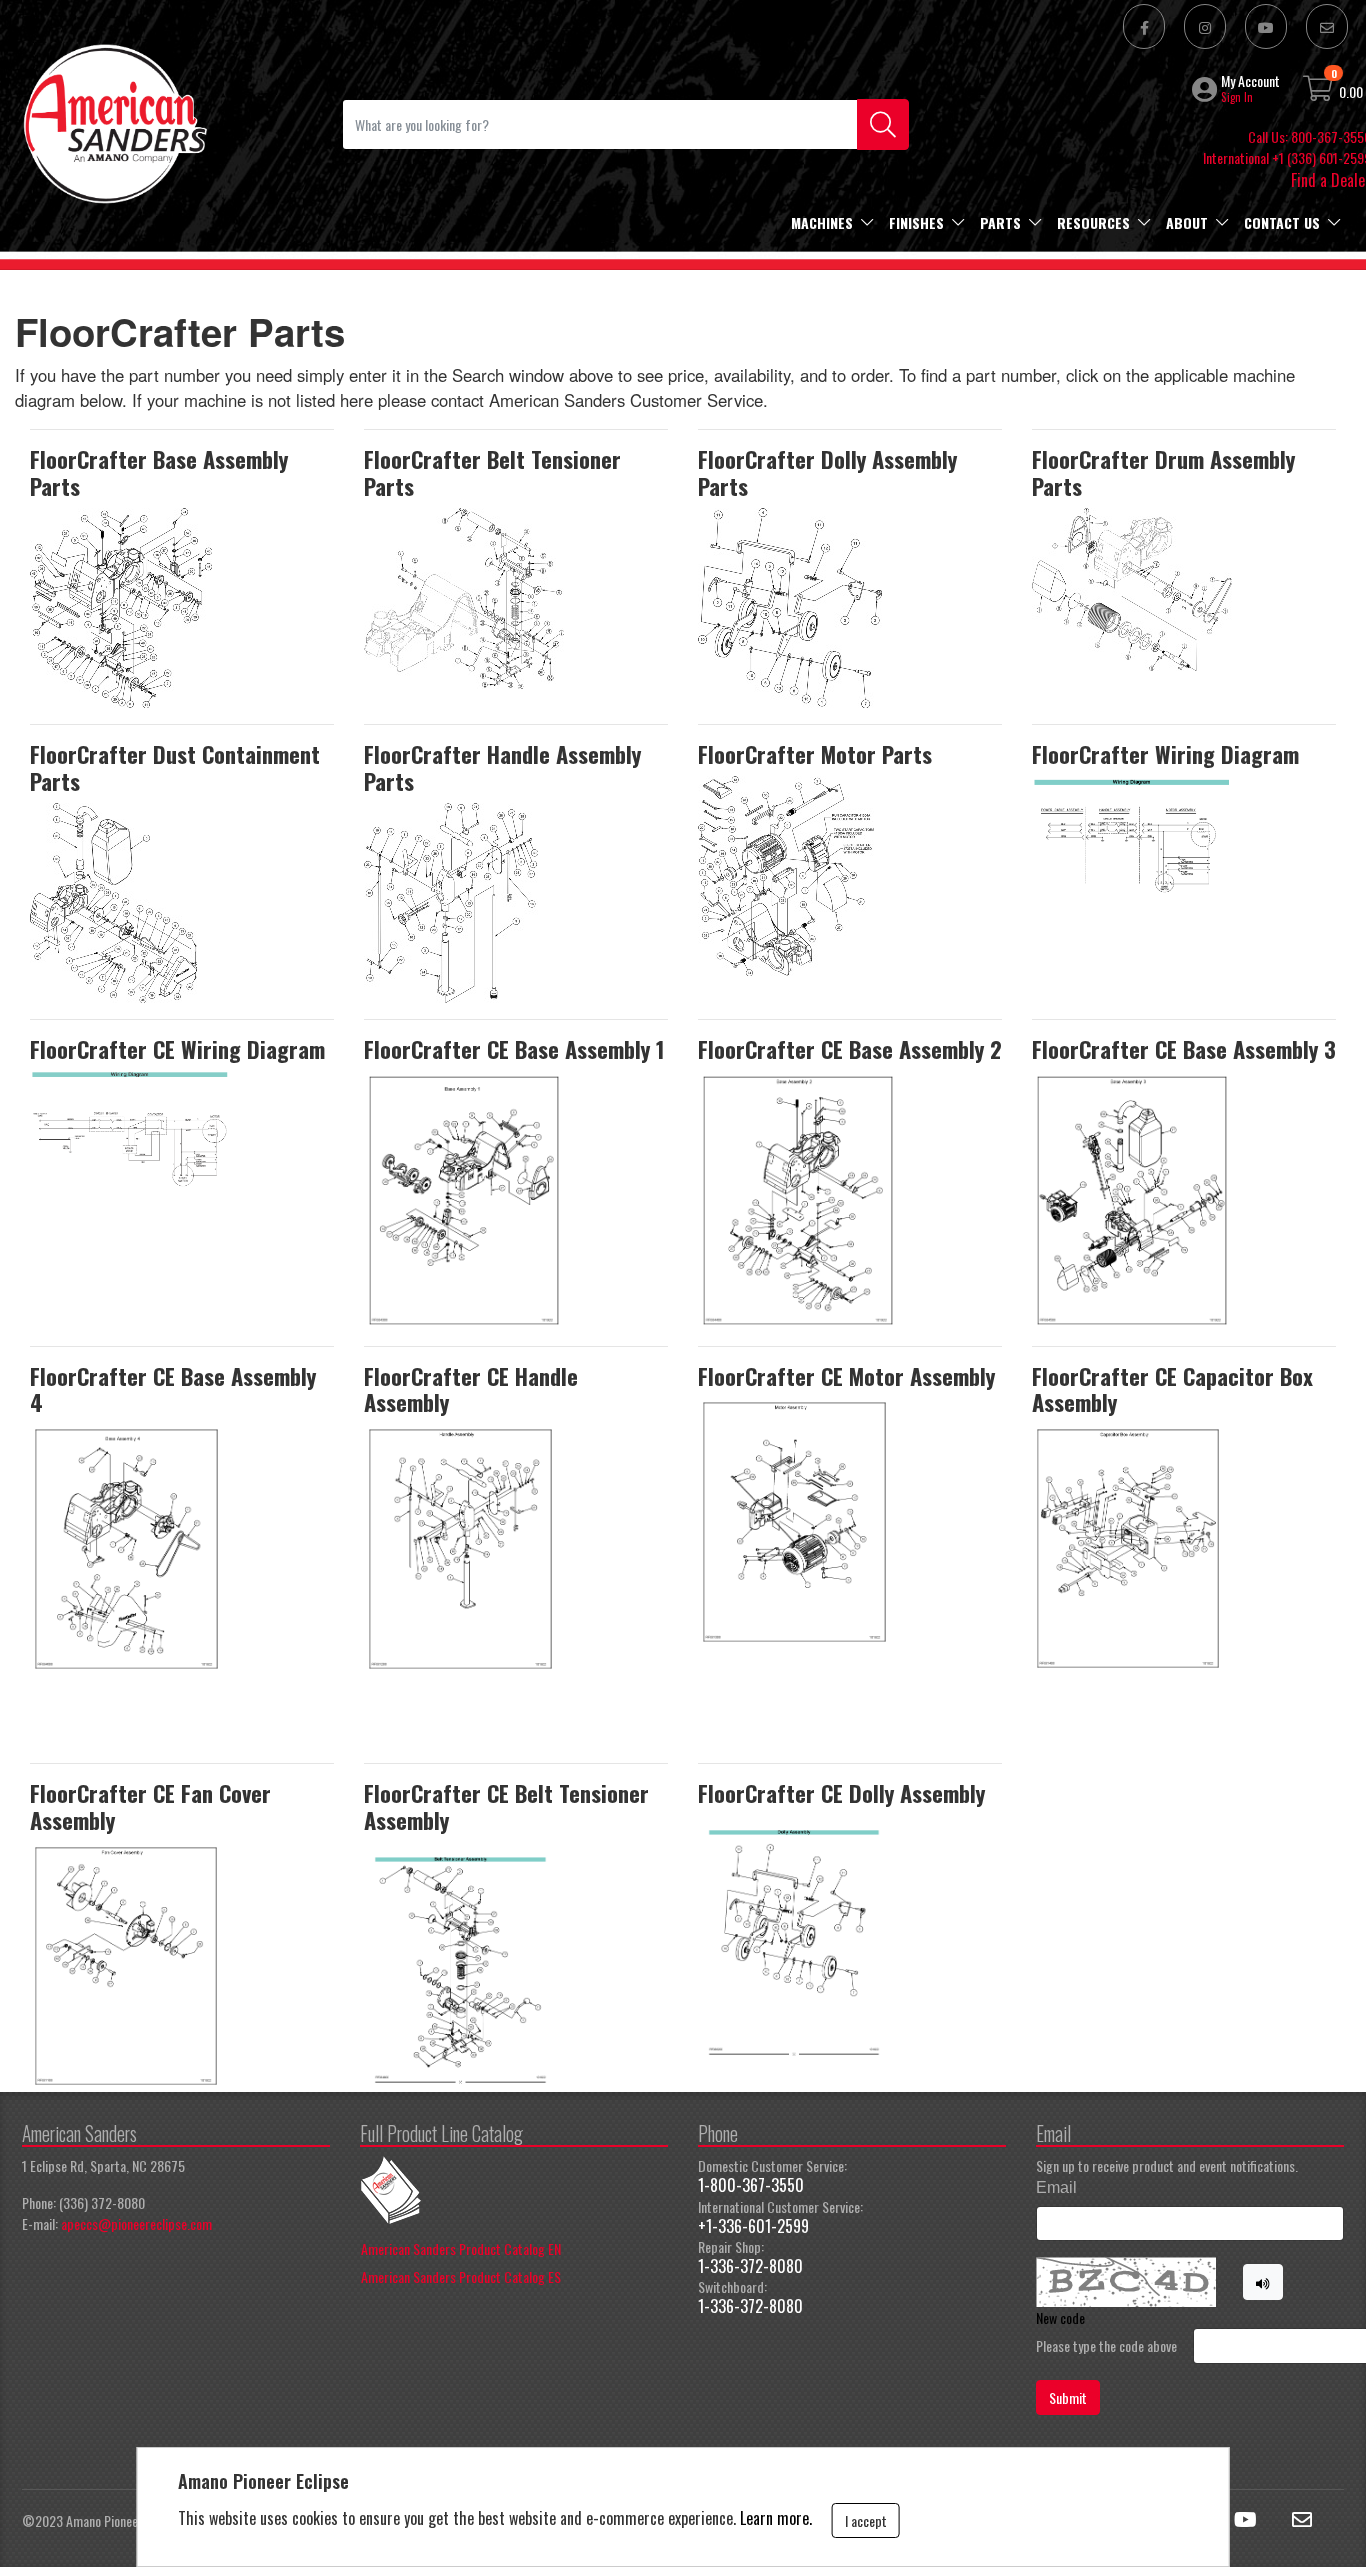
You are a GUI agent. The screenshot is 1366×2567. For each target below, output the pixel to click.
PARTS (1000, 222)
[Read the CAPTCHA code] (1263, 2282)
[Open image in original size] (114, 121)
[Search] (883, 124)
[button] (1206, 89)
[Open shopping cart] (1319, 91)
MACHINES (822, 222)
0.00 (1351, 91)
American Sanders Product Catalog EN (461, 2248)
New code (1060, 2317)
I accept (866, 2520)
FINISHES (916, 222)
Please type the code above (1106, 2345)
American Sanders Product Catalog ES (461, 2276)
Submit (1068, 2397)
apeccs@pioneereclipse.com (136, 2223)
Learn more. (776, 2518)
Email (1056, 2187)
